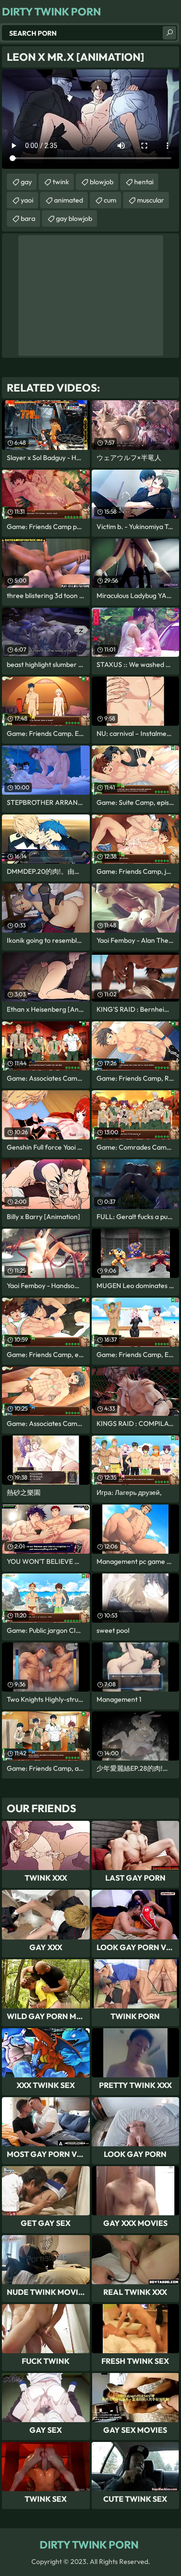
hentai (144, 182)
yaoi (27, 200)
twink (61, 182)
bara (28, 218)
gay (26, 182)
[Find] (169, 33)
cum (110, 200)
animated (69, 200)
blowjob (102, 182)
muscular (151, 200)
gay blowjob (74, 218)
